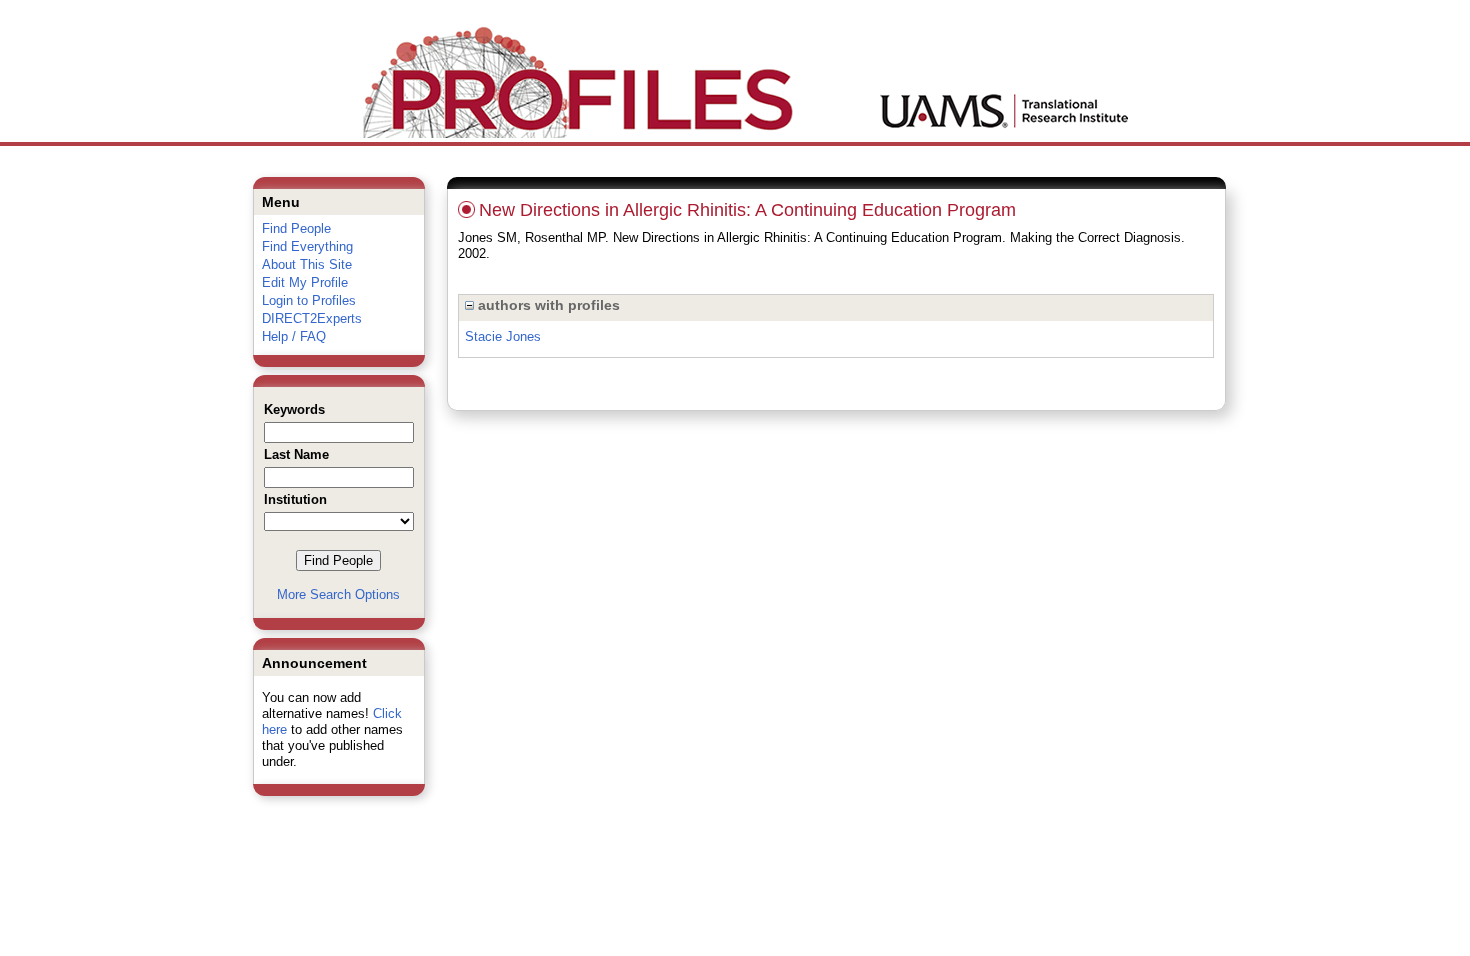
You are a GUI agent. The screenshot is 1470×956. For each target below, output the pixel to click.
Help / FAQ (294, 336)
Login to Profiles (309, 300)
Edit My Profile (305, 282)
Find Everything (307, 246)
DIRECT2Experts (312, 318)
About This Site (307, 264)
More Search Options (338, 594)
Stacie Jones (503, 336)
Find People (296, 228)
